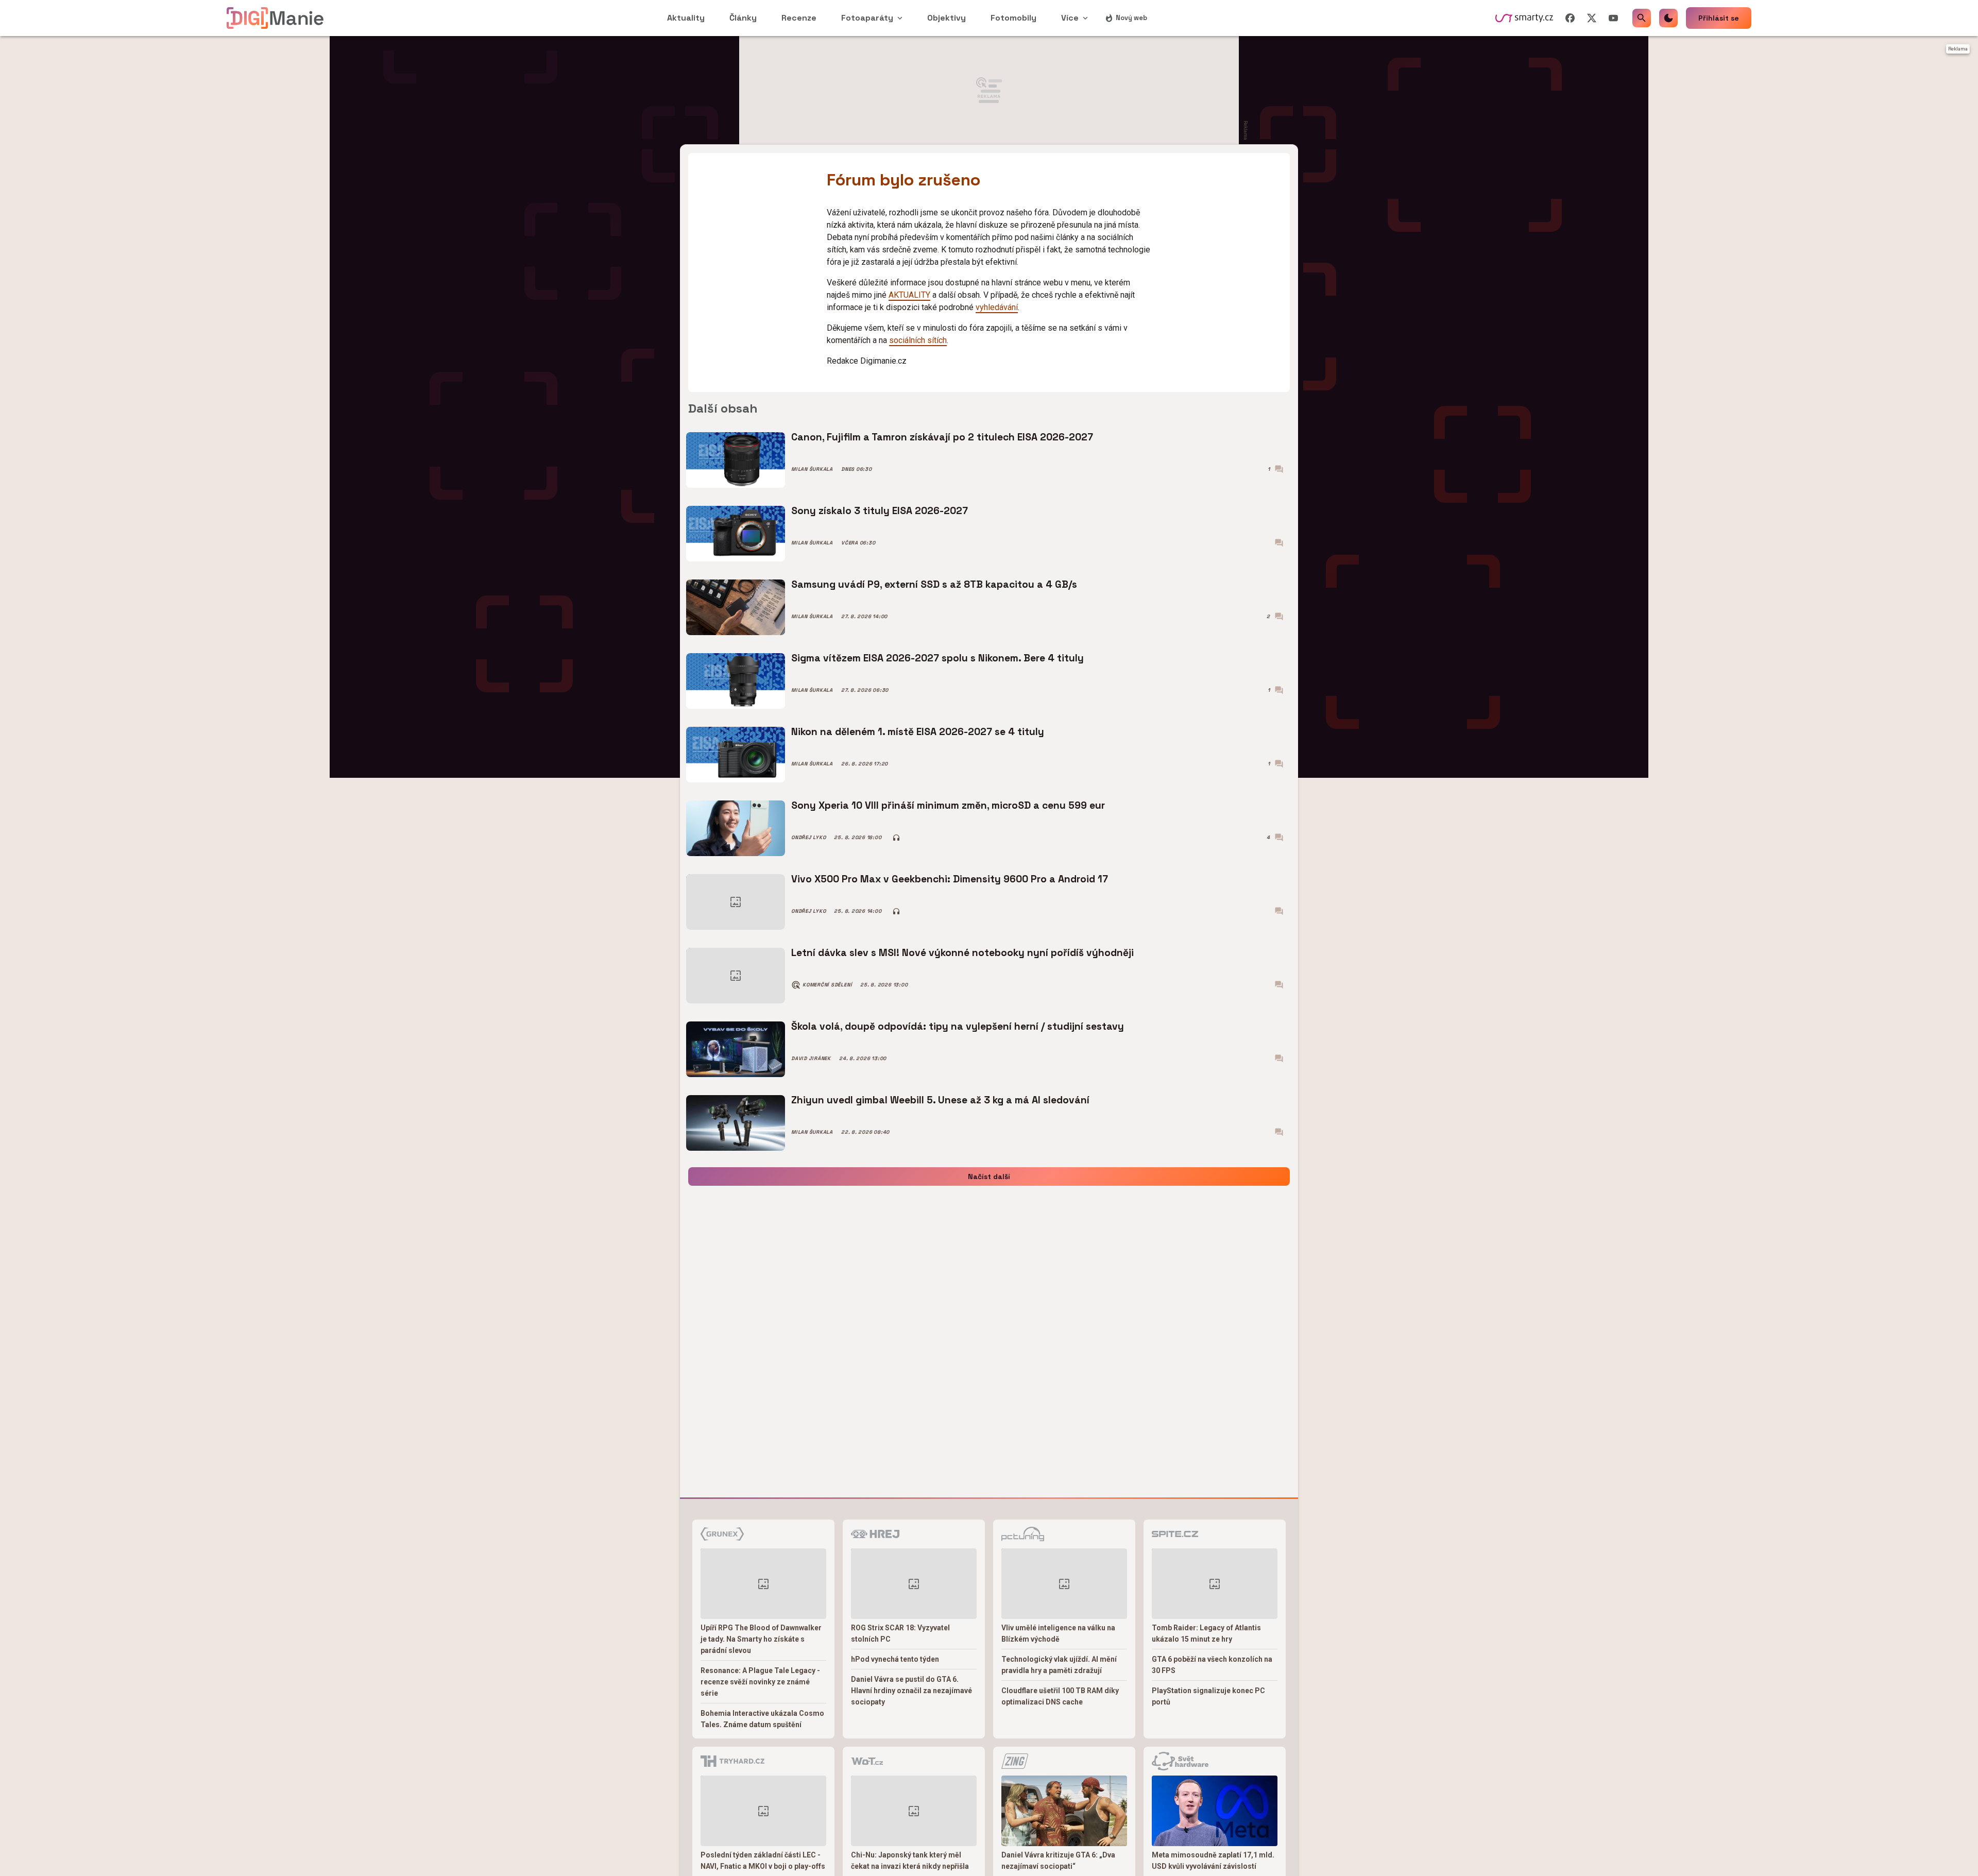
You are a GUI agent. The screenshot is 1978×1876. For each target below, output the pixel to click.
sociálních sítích (918, 340)
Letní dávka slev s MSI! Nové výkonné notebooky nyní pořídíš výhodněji (962, 953)
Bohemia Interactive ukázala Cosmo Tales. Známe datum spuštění (762, 1719)
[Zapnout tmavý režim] (1668, 18)
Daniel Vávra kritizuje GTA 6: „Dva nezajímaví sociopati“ (1058, 1861)
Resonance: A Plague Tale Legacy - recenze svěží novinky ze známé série (760, 1682)
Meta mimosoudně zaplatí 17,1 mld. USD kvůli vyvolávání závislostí (1213, 1861)
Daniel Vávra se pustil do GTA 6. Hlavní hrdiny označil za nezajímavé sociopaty (911, 1691)
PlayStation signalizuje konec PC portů (1208, 1696)
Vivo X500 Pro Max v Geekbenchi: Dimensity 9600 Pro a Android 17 (950, 879)
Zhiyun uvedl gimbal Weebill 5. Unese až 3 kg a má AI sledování (940, 1100)
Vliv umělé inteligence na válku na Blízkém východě (1058, 1633)
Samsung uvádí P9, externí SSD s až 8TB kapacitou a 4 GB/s (934, 584)
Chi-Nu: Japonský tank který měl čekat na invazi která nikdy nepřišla (910, 1861)
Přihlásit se (1719, 18)
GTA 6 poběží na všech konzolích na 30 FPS (1212, 1665)
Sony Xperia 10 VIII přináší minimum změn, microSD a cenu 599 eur (948, 805)
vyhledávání (997, 307)
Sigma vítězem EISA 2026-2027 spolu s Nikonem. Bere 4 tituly (937, 658)
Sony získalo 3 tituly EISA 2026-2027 (880, 511)
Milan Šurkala (812, 469)
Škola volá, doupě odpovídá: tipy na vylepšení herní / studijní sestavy (958, 1026)
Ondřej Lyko (808, 838)
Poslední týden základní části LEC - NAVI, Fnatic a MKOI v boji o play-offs (763, 1861)
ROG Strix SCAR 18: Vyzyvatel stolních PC (900, 1633)
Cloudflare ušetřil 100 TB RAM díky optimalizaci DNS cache (1060, 1696)
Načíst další (989, 1176)
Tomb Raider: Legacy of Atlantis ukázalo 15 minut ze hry (1206, 1633)
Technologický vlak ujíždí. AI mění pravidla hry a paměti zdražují (1059, 1665)
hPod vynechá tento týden (895, 1659)
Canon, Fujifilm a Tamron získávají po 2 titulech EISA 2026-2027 (942, 437)
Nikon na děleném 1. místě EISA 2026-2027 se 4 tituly (918, 732)
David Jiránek (811, 1059)
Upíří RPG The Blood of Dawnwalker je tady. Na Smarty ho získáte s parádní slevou (761, 1639)
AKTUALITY (909, 295)
